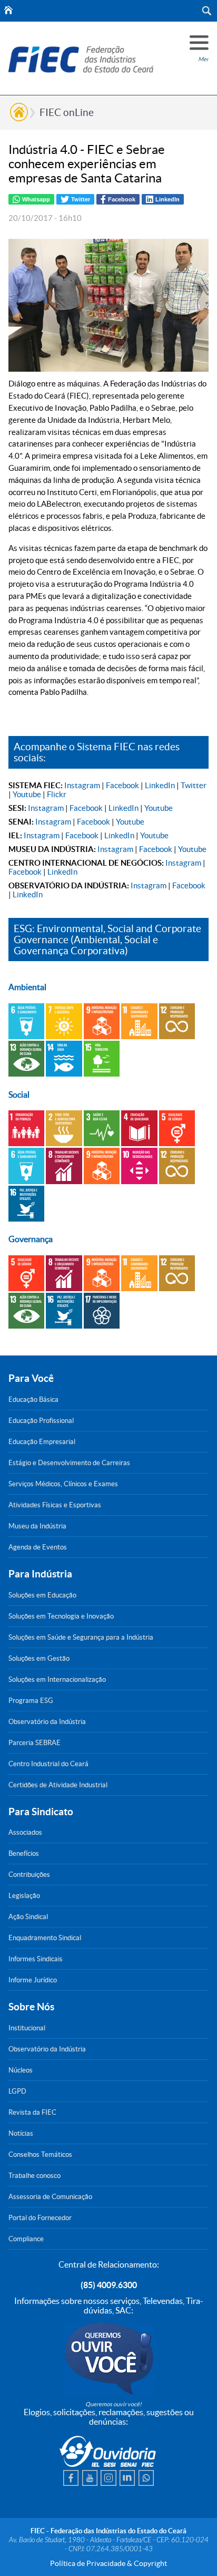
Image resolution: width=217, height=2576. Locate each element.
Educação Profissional (41, 1421)
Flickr (57, 794)
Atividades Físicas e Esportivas (55, 1505)
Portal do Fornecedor (40, 2218)
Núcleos (21, 2070)
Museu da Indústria (37, 1526)
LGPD (17, 2091)
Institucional (27, 2028)
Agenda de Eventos (38, 1547)
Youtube (27, 794)
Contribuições (29, 1875)
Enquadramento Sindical (45, 1938)
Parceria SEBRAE (34, 1743)
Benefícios (24, 1853)
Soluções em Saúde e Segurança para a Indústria (81, 1637)
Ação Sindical (28, 1917)
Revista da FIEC (32, 2112)
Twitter (194, 785)
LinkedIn (160, 785)
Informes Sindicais (36, 1959)
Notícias (21, 2133)
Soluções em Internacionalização (57, 1679)
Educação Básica (33, 1400)
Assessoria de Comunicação (50, 2197)
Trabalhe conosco (34, 2176)
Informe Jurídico (33, 1980)
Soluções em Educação (42, 1595)
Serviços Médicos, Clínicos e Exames (63, 1484)
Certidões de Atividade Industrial (58, 1785)
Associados (25, 1832)
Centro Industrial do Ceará (48, 1764)
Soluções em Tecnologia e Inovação (61, 1616)
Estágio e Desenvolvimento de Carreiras (69, 1463)
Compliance (26, 2239)
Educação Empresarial (42, 1442)
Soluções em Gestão (39, 1658)
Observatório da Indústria (47, 1722)
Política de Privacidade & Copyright (108, 2563)
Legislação (24, 1896)
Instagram (82, 785)
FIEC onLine (67, 112)
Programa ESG (31, 1701)
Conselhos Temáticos (40, 2154)
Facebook (122, 785)
